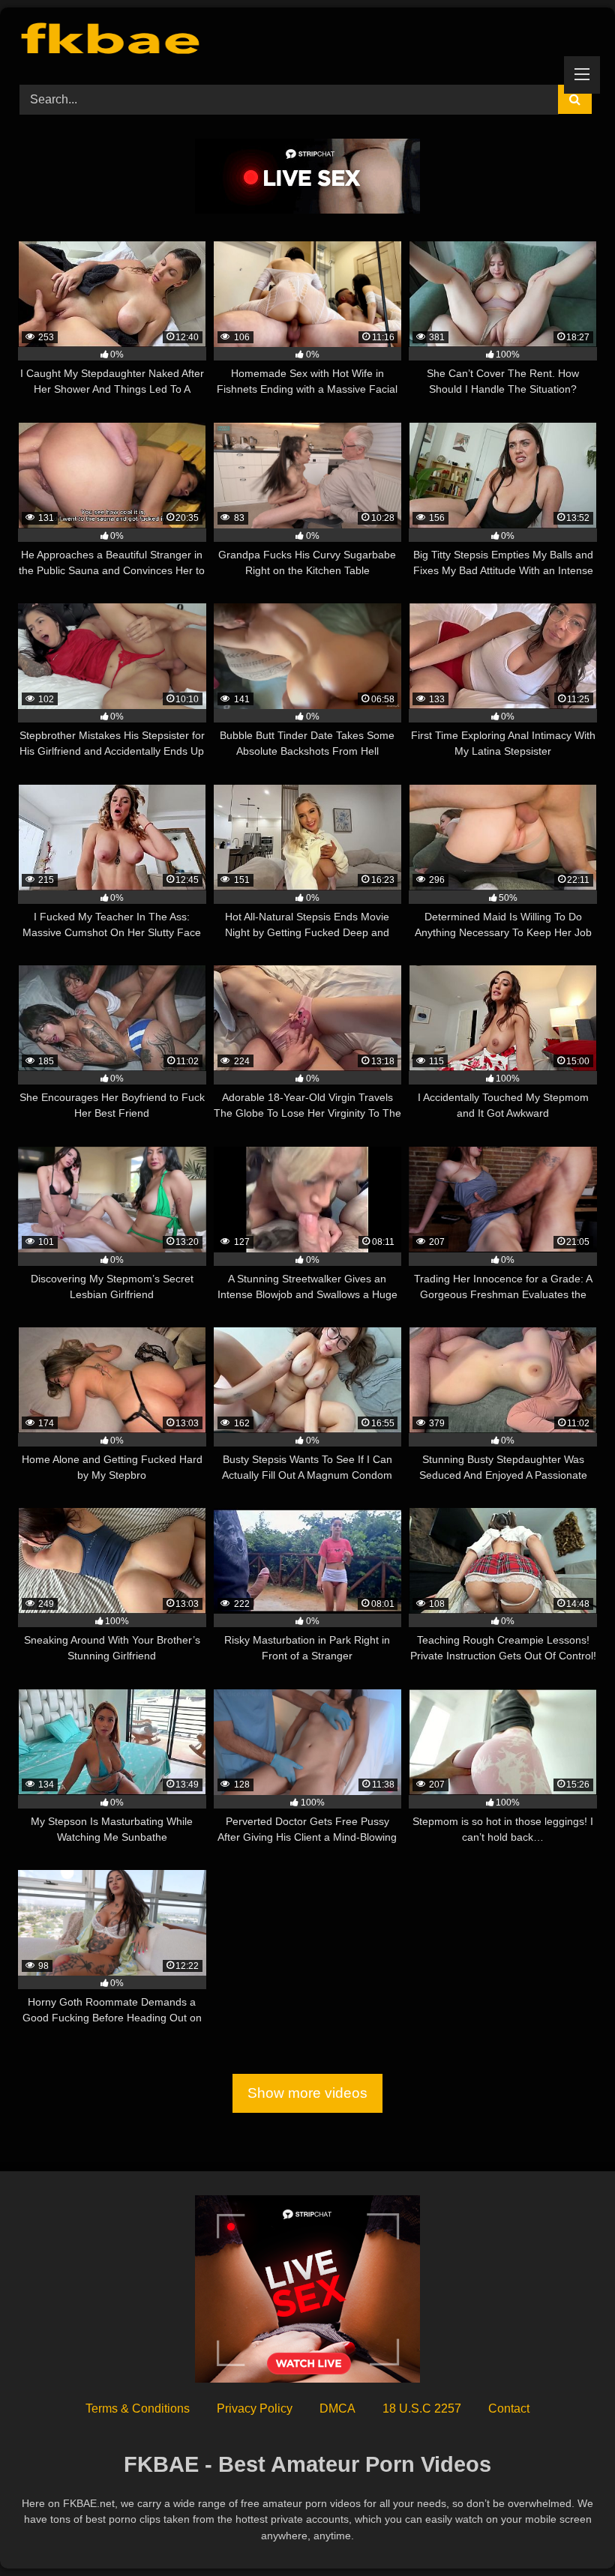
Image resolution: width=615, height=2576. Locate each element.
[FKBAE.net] (307, 41)
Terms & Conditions (138, 2408)
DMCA (337, 2408)
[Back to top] (568, 2531)
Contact (509, 2408)
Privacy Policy (255, 2408)
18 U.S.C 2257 (422, 2408)
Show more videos (307, 2094)
